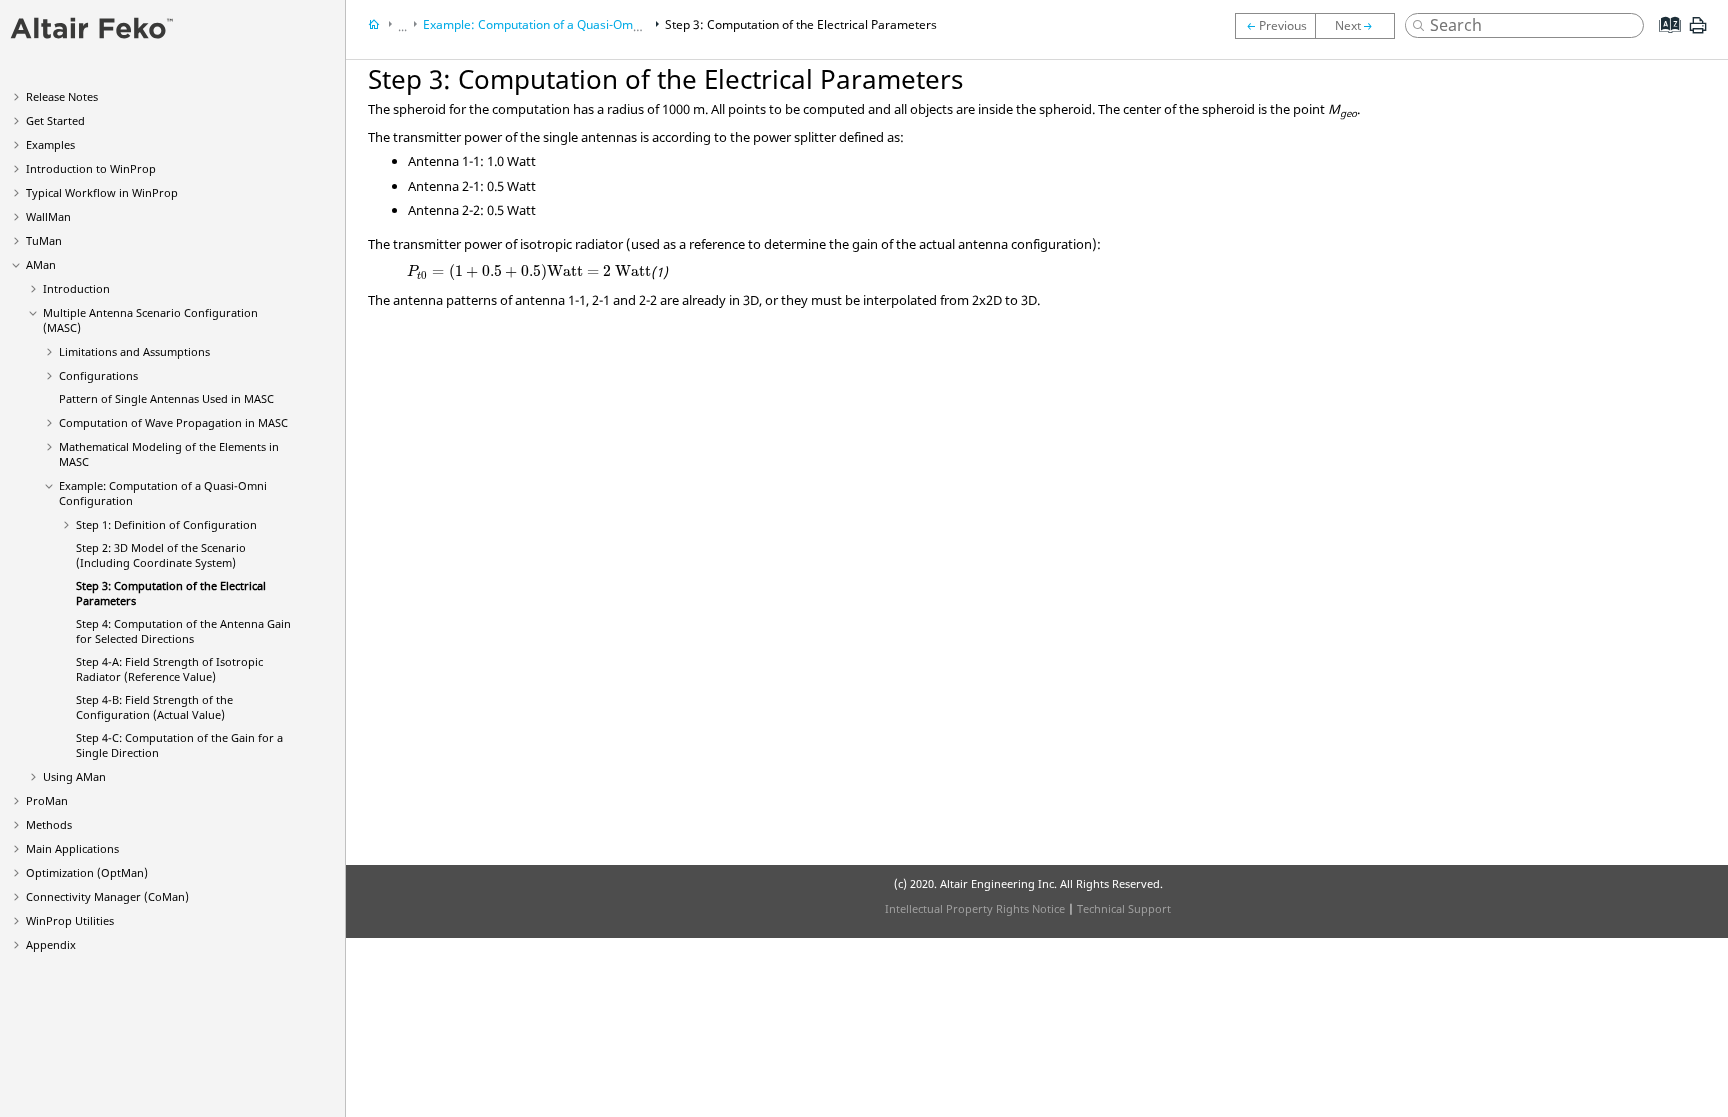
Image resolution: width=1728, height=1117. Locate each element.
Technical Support (1124, 908)
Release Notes (62, 96)
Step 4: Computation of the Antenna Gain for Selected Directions (183, 631)
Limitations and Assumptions (134, 351)
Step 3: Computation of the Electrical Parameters (801, 24)
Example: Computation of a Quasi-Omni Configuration (572, 24)
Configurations (98, 375)
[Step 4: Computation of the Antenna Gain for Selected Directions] (1360, 26)
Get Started (55, 120)
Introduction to (91, 168)
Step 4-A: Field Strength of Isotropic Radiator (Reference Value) (169, 669)
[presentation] (528, 272)
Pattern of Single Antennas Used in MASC (166, 398)
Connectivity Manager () (107, 896)
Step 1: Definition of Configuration (166, 524)
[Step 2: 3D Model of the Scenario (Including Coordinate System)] (1275, 26)
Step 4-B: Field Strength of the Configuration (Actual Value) (154, 707)
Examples (50, 144)
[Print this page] (1698, 33)
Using (74, 776)
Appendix (51, 944)
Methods (49, 824)
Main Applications (72, 848)
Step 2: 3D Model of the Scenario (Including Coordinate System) (161, 555)
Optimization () (87, 872)
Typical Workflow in (102, 192)
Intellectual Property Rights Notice (975, 908)
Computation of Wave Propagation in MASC (173, 422)
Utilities (70, 920)
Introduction (76, 288)
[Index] (1663, 40)
